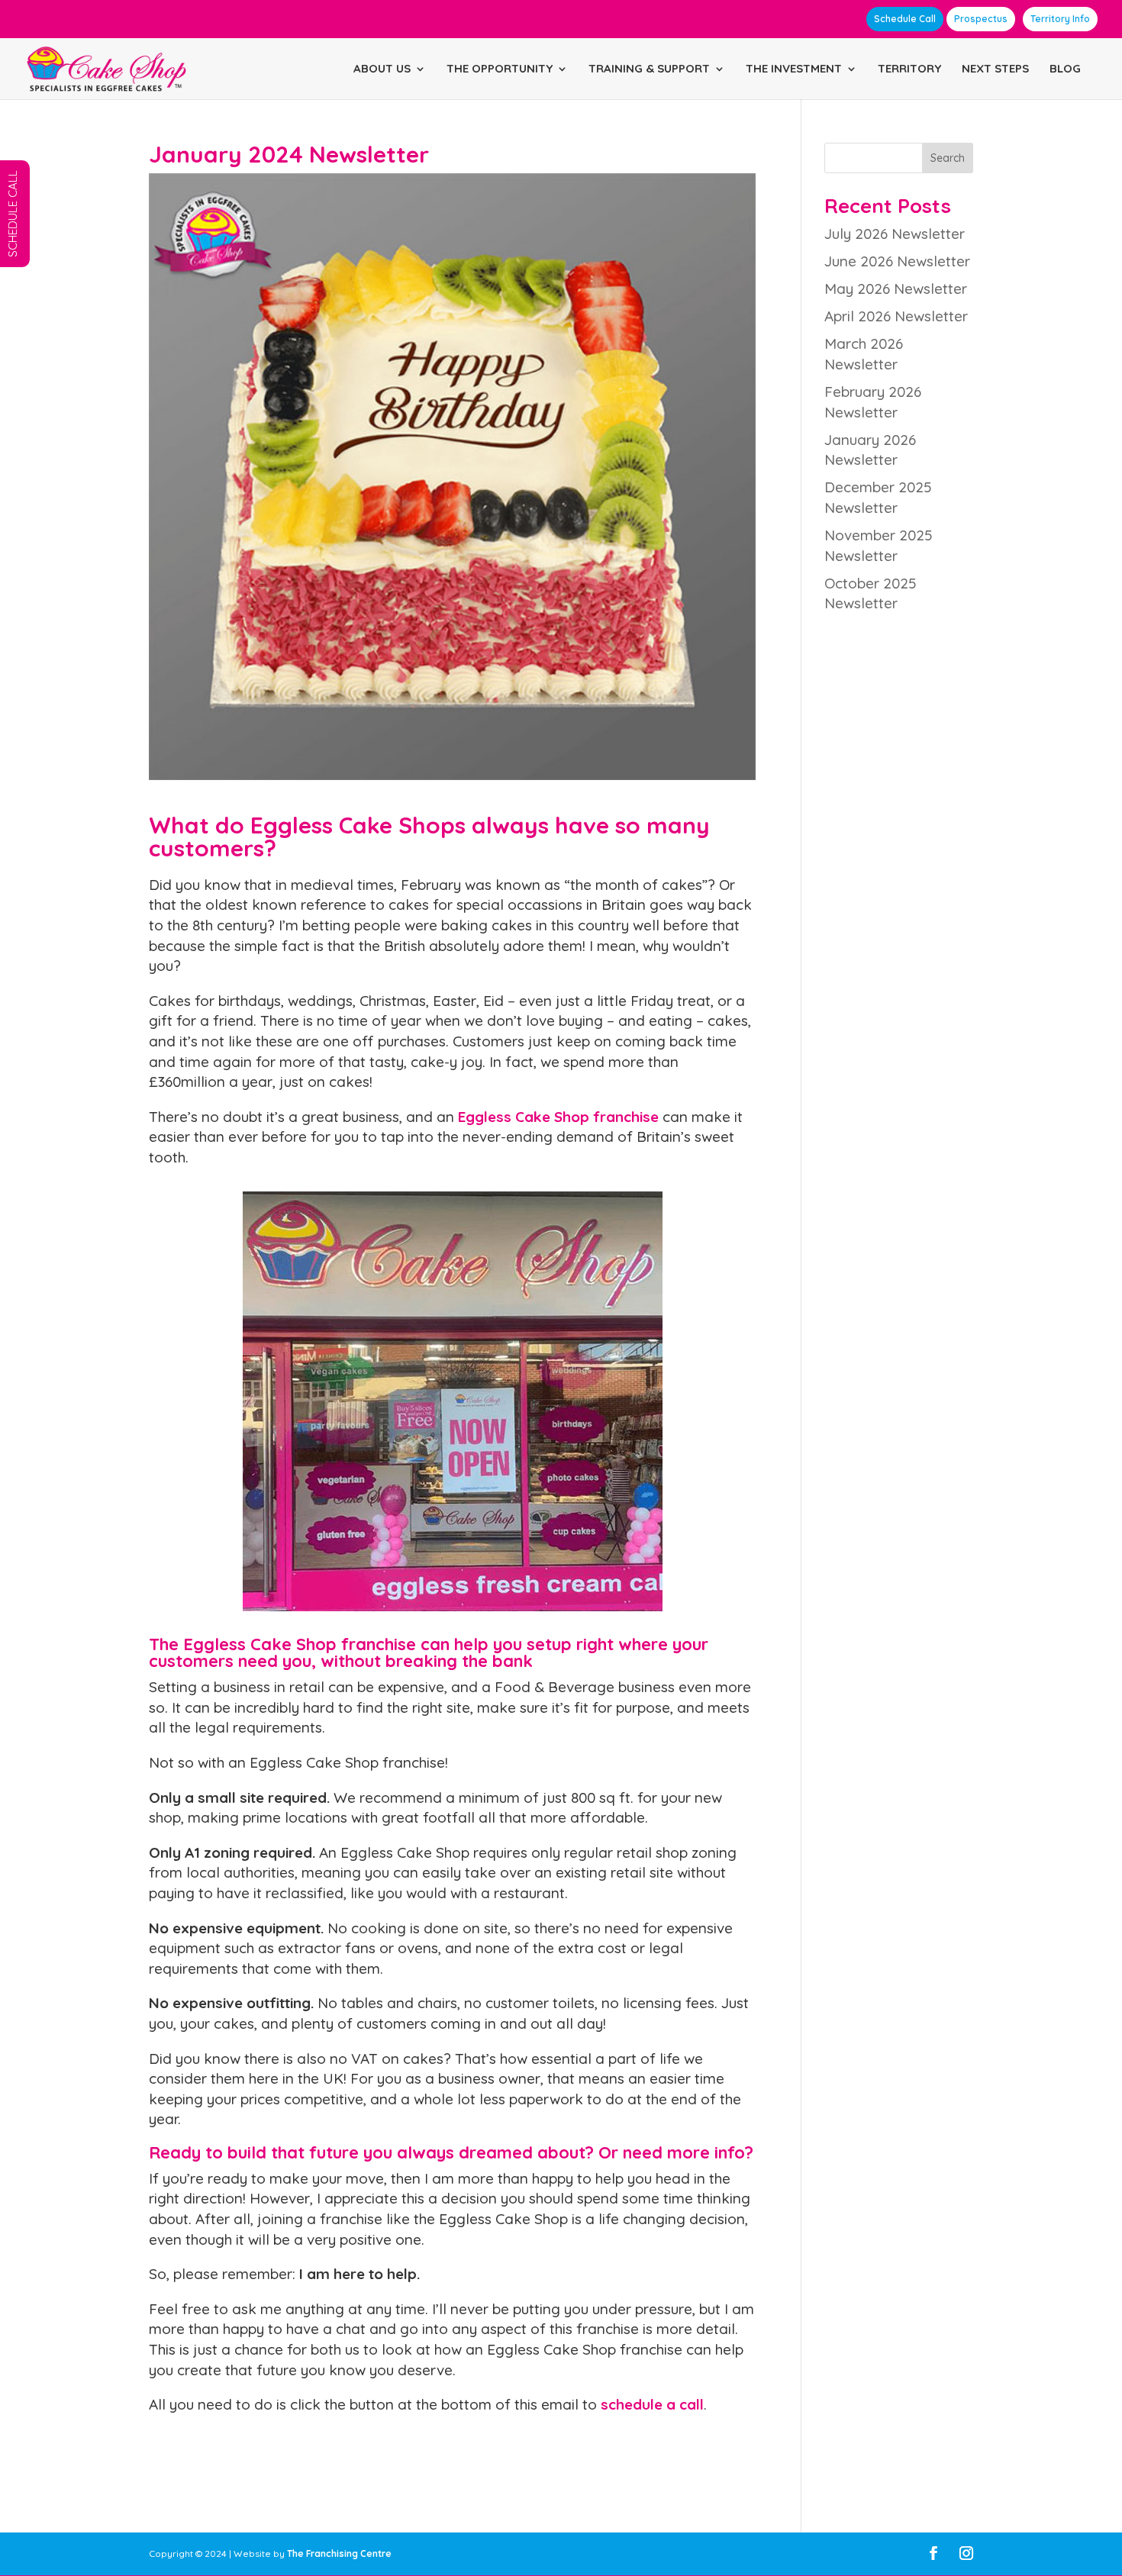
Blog (1065, 69)
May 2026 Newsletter (896, 289)
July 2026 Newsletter (895, 234)
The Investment (794, 69)
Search (948, 158)
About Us (382, 69)
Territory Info (1060, 19)
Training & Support (649, 69)
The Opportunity (500, 69)
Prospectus (981, 19)
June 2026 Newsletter (897, 261)
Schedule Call (905, 19)
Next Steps (995, 69)
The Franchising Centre (339, 2553)
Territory (909, 69)
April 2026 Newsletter (896, 316)
